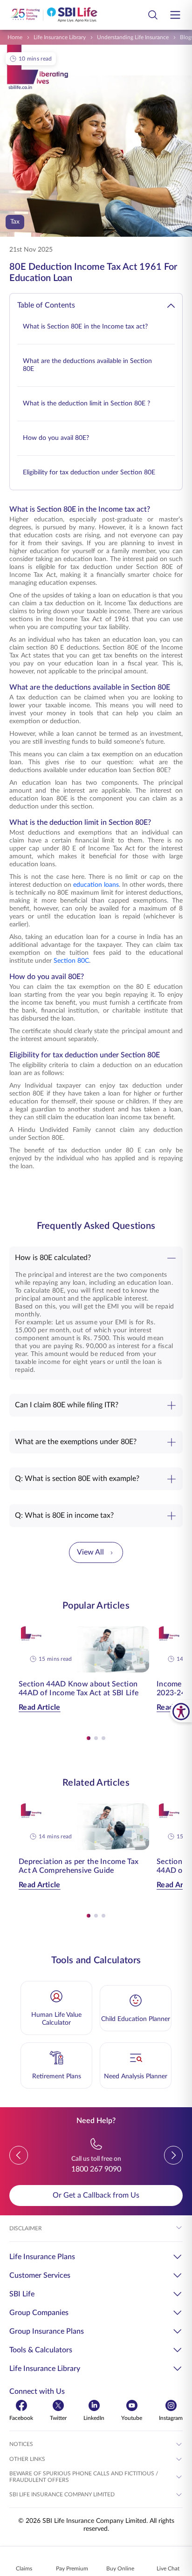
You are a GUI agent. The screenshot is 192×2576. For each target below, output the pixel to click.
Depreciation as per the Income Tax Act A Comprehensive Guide (79, 1866)
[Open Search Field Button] (153, 15)
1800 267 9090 (96, 2169)
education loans (96, 885)
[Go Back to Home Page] (54, 15)
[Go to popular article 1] (89, 1738)
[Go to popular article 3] (103, 1738)
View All (90, 1552)
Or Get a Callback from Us (96, 2195)
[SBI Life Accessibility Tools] (181, 1711)
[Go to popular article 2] (96, 1738)
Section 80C (71, 961)
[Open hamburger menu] (175, 15)
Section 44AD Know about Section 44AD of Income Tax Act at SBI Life (79, 1689)
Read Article (40, 1707)
